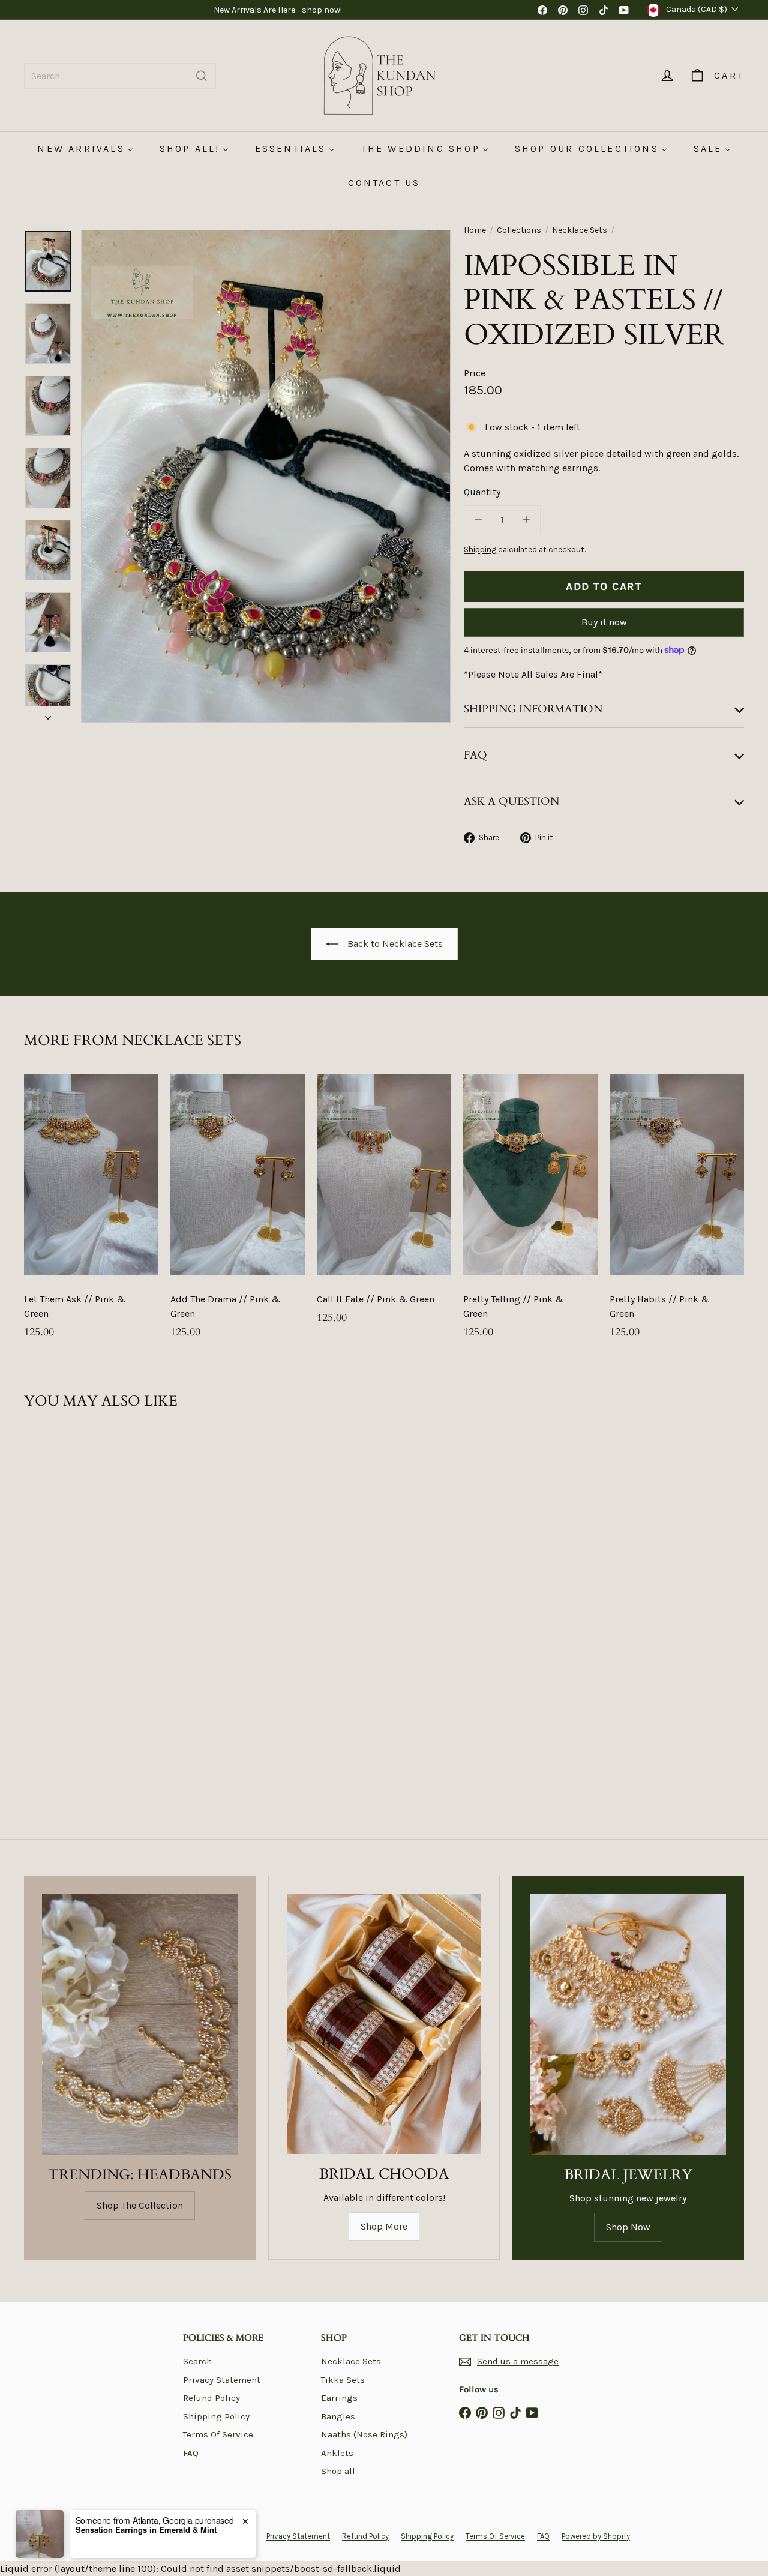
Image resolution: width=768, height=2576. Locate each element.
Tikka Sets (343, 2380)
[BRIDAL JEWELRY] (628, 2024)
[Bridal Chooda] (384, 2024)
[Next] (48, 714)
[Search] (202, 76)
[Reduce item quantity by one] (478, 520)
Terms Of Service (218, 2434)
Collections (519, 230)
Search (197, 2361)
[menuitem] (85, 149)
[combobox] (120, 76)
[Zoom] (266, 476)
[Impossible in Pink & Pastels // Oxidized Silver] (79, 1561)
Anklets (337, 2453)
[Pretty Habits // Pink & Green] (677, 1212)
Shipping (480, 549)
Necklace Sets (580, 230)
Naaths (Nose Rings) (364, 2434)
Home (475, 230)
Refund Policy (211, 2398)
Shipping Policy (216, 2416)
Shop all (338, 2471)
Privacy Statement (222, 2380)
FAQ (191, 2453)
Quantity (482, 492)
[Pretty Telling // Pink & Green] (530, 1212)
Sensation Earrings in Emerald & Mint (146, 2530)
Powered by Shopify (596, 2536)
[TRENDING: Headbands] (140, 2024)
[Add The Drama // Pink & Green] (238, 1212)
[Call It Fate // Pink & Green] (384, 1205)
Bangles (338, 2416)
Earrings (339, 2398)
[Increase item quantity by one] (526, 520)
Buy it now (604, 622)
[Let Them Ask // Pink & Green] (91, 1212)
